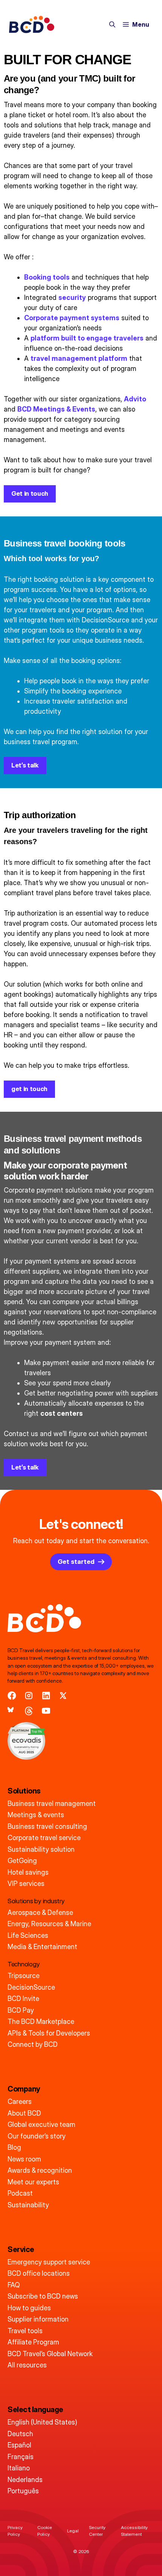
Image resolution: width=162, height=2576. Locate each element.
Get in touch (30, 493)
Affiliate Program (33, 2342)
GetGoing (22, 1861)
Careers (20, 2102)
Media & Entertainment (42, 1947)
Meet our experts (33, 2182)
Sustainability (28, 2205)
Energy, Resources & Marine (49, 1924)
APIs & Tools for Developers (49, 2033)
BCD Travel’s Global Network (50, 2354)
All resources (27, 2365)
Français (21, 2457)
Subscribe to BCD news (43, 2296)
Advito (135, 399)
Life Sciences (28, 1935)
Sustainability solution (41, 1849)
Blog (14, 2147)
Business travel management (52, 1803)
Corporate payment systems (72, 318)
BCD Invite (23, 1999)
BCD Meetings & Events (56, 409)
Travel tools (25, 2331)
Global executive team (41, 2124)
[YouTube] (46, 1711)
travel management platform (79, 358)
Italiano (19, 2468)
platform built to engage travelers (87, 338)
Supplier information (38, 2319)
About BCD (24, 2113)
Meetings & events (36, 1815)
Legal (73, 2531)
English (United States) (42, 2422)
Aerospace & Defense (40, 1912)
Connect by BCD (33, 2044)
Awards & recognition (40, 2170)
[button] (112, 24)
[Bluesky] (12, 1711)
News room (24, 2159)
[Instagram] (29, 1696)
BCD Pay (21, 2010)
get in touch (29, 1089)
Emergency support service (49, 2262)
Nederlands (25, 2480)
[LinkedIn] (46, 1696)
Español (19, 2445)
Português (23, 2491)
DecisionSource (31, 1987)
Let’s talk (25, 765)
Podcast (20, 2193)
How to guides (29, 2308)
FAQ (14, 2285)
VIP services (26, 1884)
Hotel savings (28, 1872)
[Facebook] (12, 1696)
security (72, 297)
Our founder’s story (37, 2136)
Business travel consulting (47, 1826)
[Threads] (29, 1711)
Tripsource (24, 1976)
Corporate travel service (44, 1838)
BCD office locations (39, 2273)
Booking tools (47, 277)
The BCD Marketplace (41, 2021)
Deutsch (20, 2434)
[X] (63, 1696)
